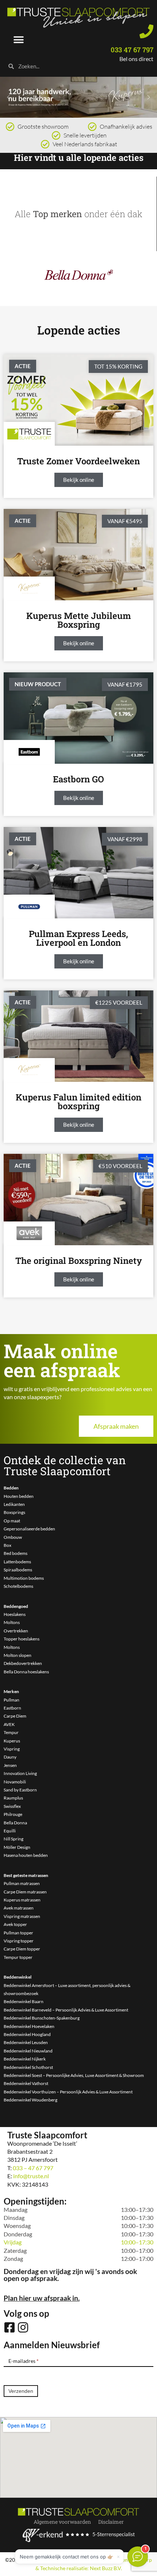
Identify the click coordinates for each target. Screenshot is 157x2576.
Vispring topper (19, 1941)
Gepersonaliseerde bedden (29, 1529)
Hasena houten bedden (26, 1855)
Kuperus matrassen (22, 1900)
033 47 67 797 (132, 50)
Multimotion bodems (24, 1578)
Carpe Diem (15, 1716)
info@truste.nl (31, 2176)
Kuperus (12, 1741)
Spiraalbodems (18, 1570)
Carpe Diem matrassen (25, 1892)
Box (7, 1545)
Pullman (12, 1700)
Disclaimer (111, 2522)
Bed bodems (16, 1553)
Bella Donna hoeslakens (26, 1672)
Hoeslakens (15, 1614)
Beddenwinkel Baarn (24, 2001)
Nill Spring (14, 1839)
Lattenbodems (17, 1562)
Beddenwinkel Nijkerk (25, 2059)
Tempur (11, 1732)
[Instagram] (23, 2327)
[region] (78, 97)
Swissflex (12, 1806)
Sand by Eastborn (20, 1790)
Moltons (12, 1622)
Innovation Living (20, 1773)
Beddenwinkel (18, 1977)
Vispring (12, 1749)
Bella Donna (15, 1823)
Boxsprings (14, 1512)
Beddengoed (16, 1606)
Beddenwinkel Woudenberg (30, 2100)
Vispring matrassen (22, 1916)
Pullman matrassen (22, 1883)
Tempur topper (18, 1957)
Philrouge (13, 1814)
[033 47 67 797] (146, 31)
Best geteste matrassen (26, 1875)
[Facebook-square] (9, 2327)
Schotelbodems (18, 1586)
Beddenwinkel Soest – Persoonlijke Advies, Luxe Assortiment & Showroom (74, 2075)
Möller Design (17, 1847)
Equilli (10, 1831)
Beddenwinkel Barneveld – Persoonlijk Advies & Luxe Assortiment (66, 2010)
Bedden (11, 1488)
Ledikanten (14, 1504)
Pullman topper (18, 1933)
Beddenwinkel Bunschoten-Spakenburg (42, 2018)
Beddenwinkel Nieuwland (28, 2051)
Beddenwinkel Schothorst (28, 2067)
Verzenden (21, 2391)
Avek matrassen (19, 1908)
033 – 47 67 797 (33, 2168)
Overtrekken (16, 1631)
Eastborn (12, 1708)
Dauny (10, 1757)
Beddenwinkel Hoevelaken (29, 2026)
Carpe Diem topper (22, 1949)
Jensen (10, 1765)
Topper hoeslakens (22, 1639)
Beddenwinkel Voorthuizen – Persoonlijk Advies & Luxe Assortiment (68, 2092)
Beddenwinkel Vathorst (26, 2083)
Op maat (12, 1521)
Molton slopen (18, 1655)
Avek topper (15, 1924)
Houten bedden (19, 1496)
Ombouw (13, 1537)
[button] (19, 40)
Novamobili (15, 1782)
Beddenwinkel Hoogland (27, 2034)
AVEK (9, 1724)
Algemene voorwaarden (62, 2522)
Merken (11, 1691)
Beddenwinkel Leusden (26, 2042)
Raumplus (13, 1798)
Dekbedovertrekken (23, 1663)
